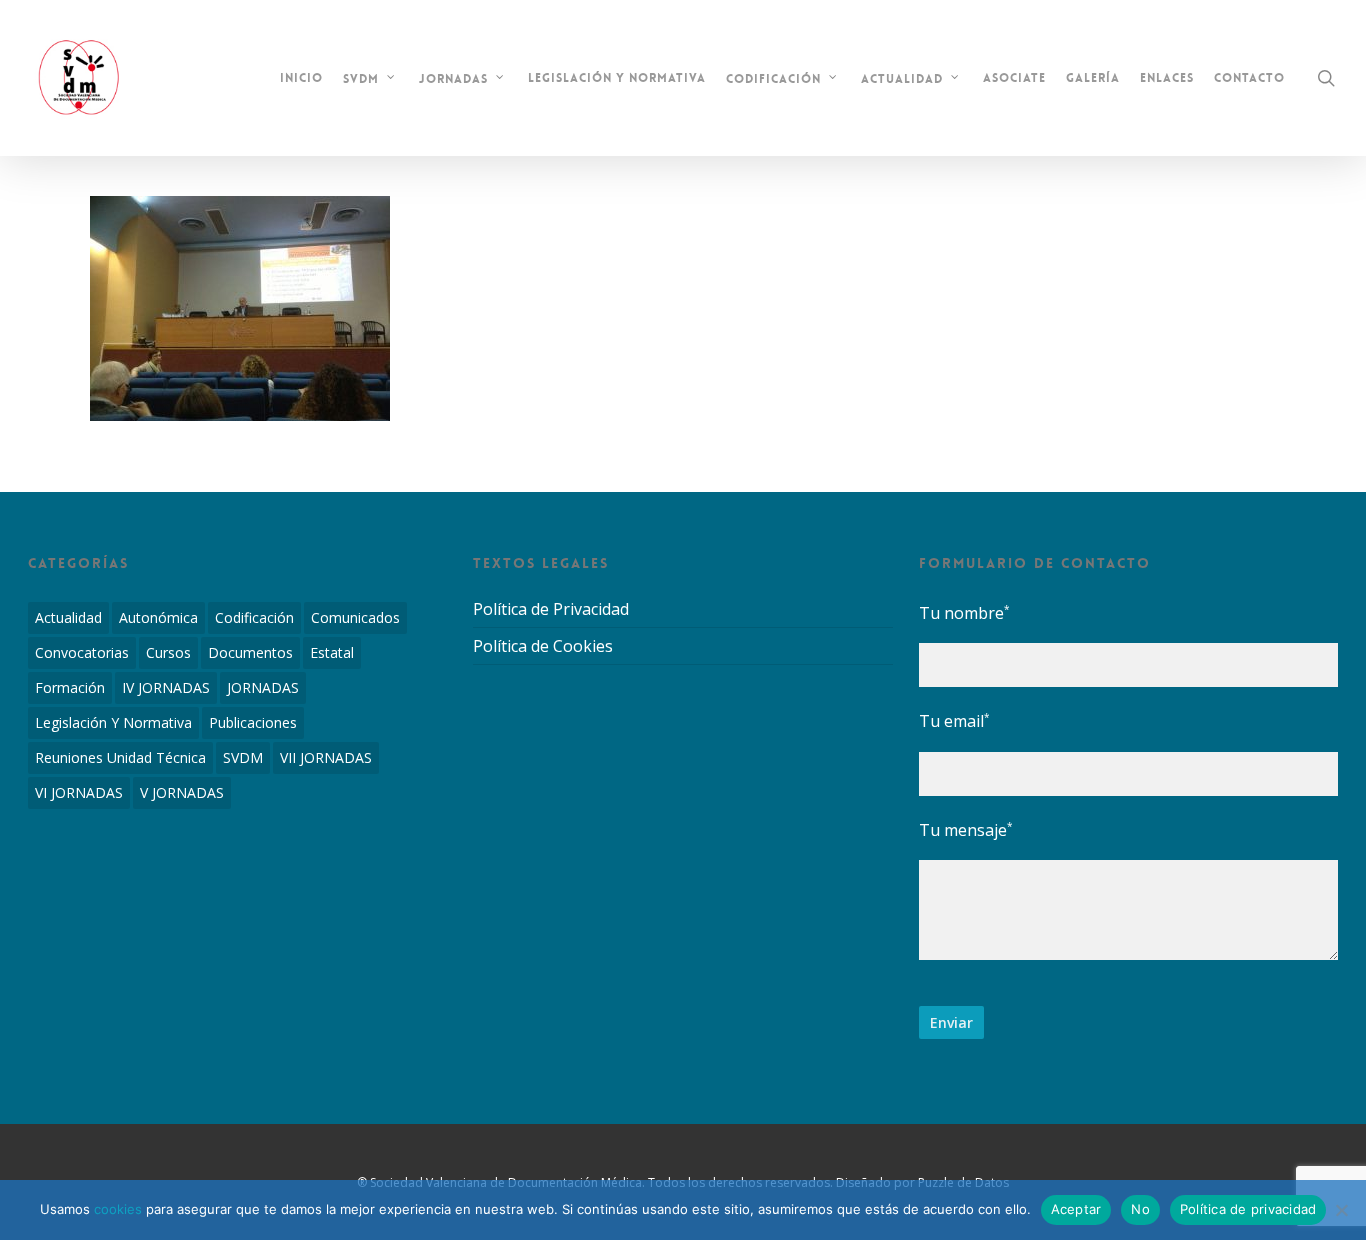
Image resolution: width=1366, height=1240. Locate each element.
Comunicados (355, 617)
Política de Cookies (543, 646)
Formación (70, 687)
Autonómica (158, 617)
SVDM (243, 757)
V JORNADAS (182, 792)
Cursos (168, 652)
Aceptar (1076, 1209)
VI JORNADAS (79, 792)
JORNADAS (263, 687)
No (1140, 1209)
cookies (118, 1209)
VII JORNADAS (326, 757)
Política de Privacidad (551, 609)
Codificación (254, 617)
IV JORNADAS (166, 687)
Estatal (332, 652)
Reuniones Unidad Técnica (120, 757)
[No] (1341, 1210)
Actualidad (68, 617)
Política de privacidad (1248, 1209)
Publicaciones (253, 722)
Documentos (250, 652)
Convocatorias (82, 652)
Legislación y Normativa (113, 722)
